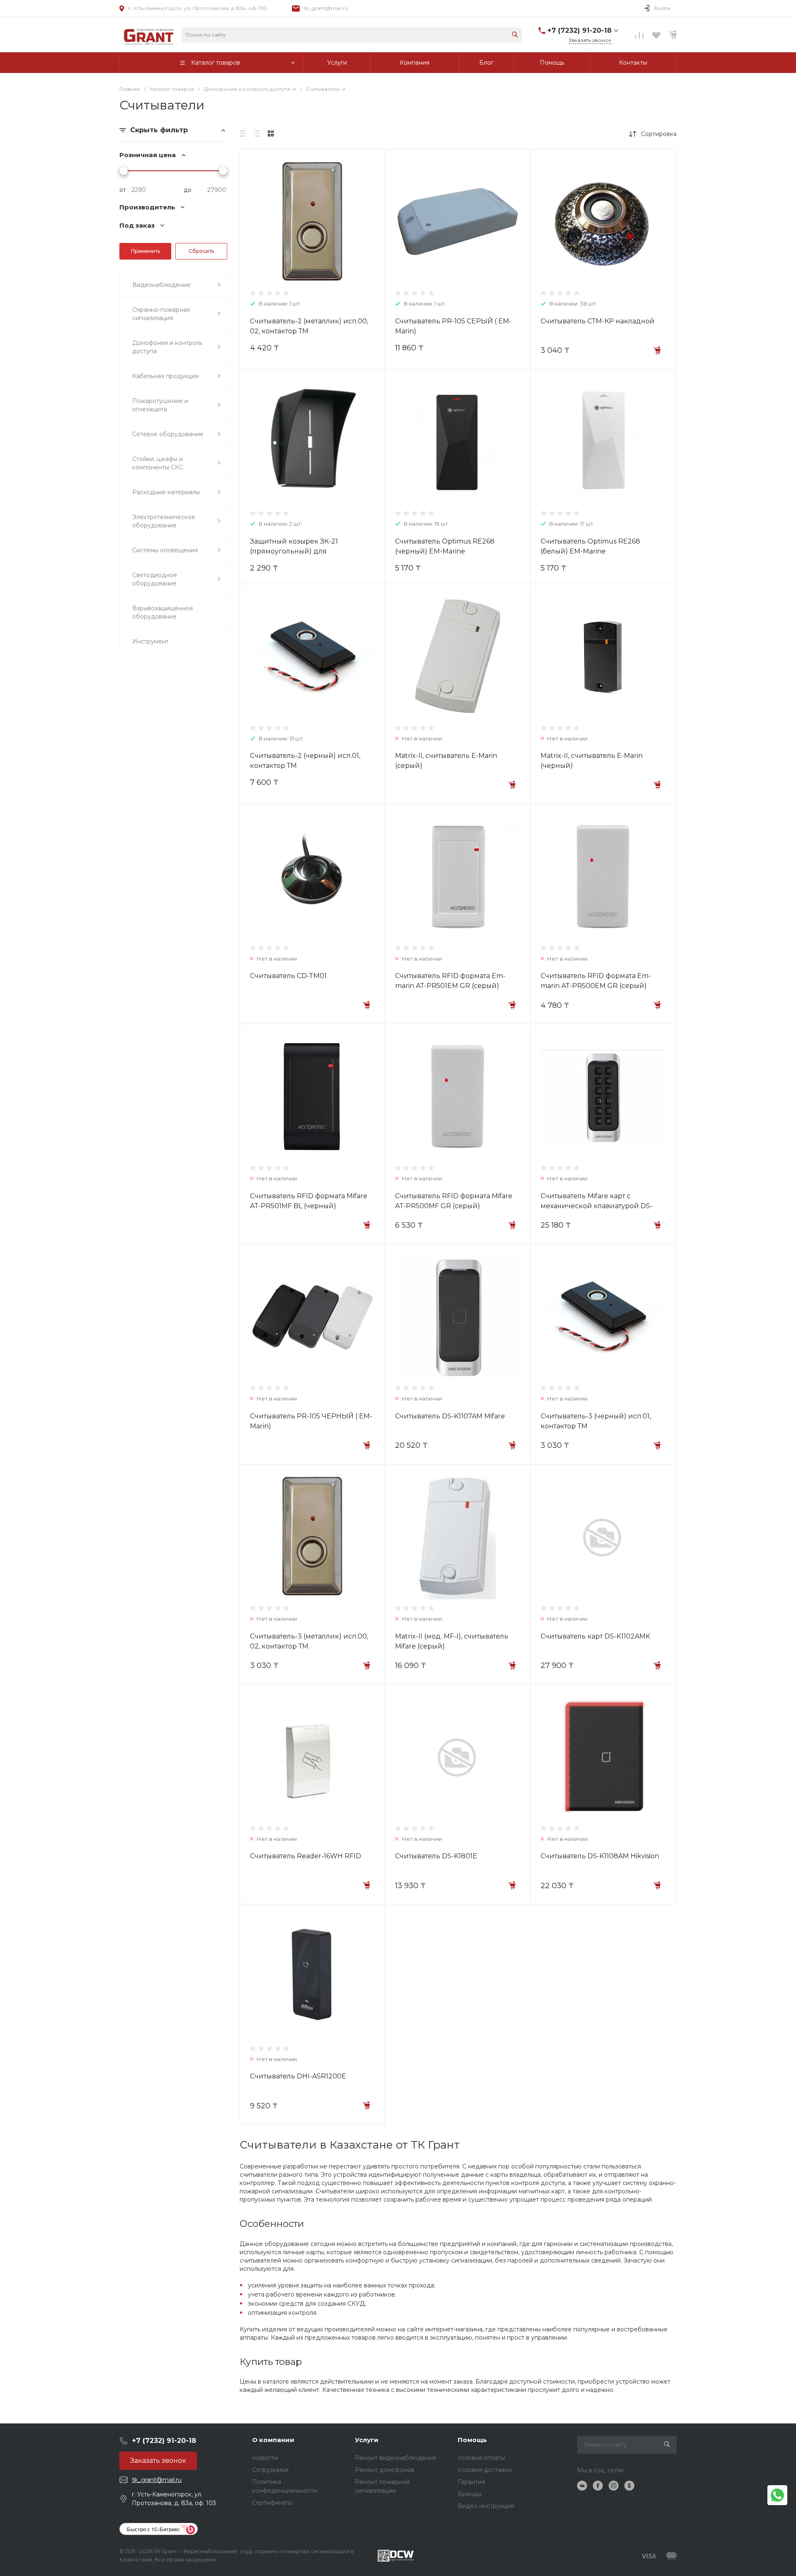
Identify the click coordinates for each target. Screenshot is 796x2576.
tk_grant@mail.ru (326, 8)
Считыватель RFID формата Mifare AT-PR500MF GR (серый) (454, 1201)
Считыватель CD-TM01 (288, 976)
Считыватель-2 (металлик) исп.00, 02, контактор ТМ (309, 326)
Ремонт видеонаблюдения (396, 2458)
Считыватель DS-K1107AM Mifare (450, 1416)
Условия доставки (485, 2470)
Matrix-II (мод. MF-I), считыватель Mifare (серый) (452, 1641)
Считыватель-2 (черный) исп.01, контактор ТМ (305, 761)
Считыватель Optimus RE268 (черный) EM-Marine (445, 546)
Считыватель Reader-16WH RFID (306, 1856)
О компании (273, 2440)
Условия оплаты (481, 2458)
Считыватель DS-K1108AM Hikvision (600, 1856)
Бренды (470, 2494)
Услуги (367, 2440)
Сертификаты (272, 2503)
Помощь (472, 2440)
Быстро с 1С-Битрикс (153, 2529)
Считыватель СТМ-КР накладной (598, 321)
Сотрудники (270, 2470)
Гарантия (471, 2482)
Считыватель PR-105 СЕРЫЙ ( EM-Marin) (453, 326)
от (123, 190)
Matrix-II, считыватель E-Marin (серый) (446, 761)
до (188, 190)
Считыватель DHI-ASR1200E (298, 2076)
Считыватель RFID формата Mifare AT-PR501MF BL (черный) (309, 1201)
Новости (265, 2458)
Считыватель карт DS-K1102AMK (595, 1636)
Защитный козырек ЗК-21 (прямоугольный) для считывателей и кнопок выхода (305, 551)
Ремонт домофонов (385, 2470)
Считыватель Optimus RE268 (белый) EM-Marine (590, 546)
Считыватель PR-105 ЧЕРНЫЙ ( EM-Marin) (311, 1421)
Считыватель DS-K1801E (436, 1856)
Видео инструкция (486, 2506)
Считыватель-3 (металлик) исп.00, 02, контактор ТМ (309, 1641)
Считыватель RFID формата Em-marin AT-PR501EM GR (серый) (450, 981)
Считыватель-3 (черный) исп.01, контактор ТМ (596, 1421)
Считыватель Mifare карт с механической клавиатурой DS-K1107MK (597, 1206)
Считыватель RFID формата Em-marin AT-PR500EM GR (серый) (596, 981)
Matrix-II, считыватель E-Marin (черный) (592, 761)
